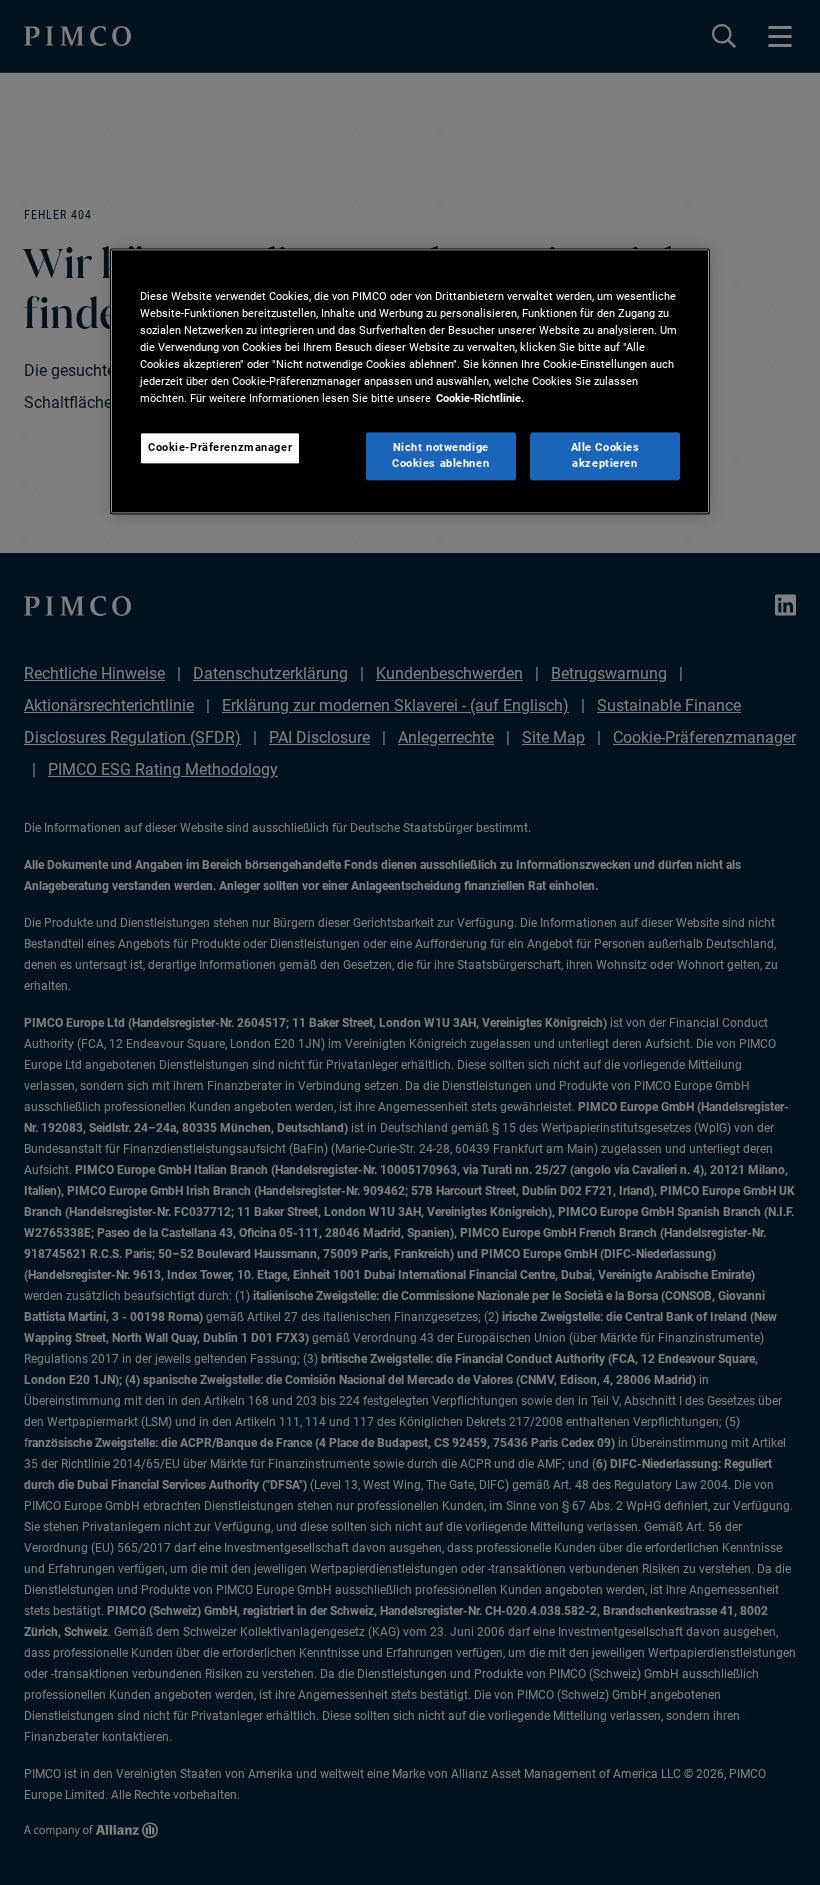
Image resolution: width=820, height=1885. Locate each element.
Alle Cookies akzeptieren (605, 456)
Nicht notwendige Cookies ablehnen (440, 456)
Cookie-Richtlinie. (480, 399)
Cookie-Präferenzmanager (220, 448)
